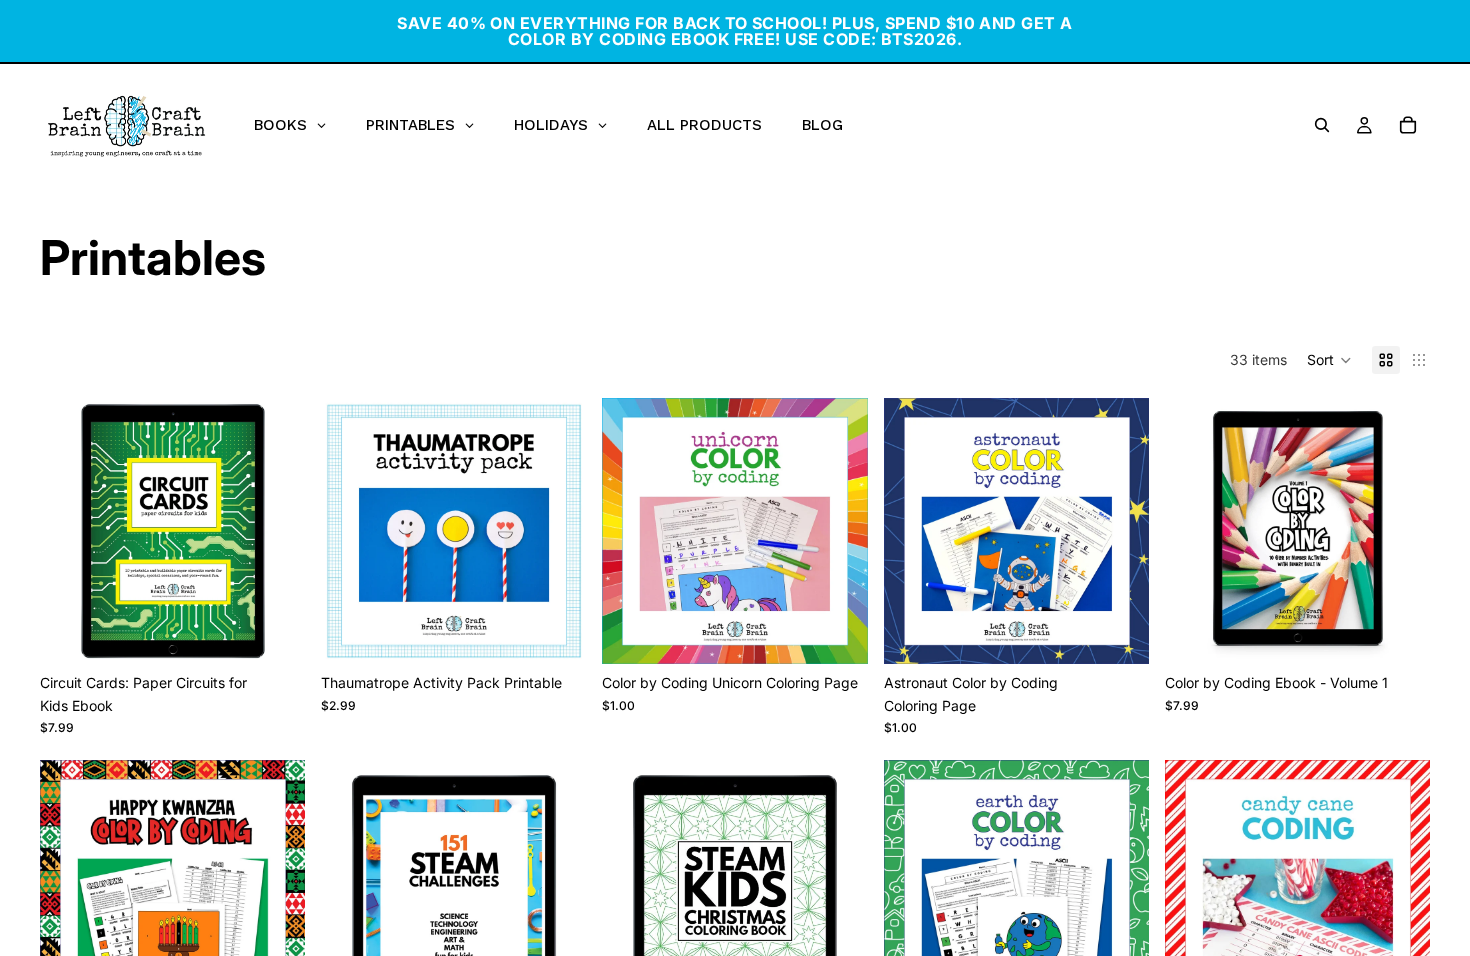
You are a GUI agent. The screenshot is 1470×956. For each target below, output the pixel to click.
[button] (1329, 360)
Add (291, 632)
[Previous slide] (70, 531)
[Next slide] (275, 531)
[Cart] (1408, 125)
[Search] (1322, 125)
